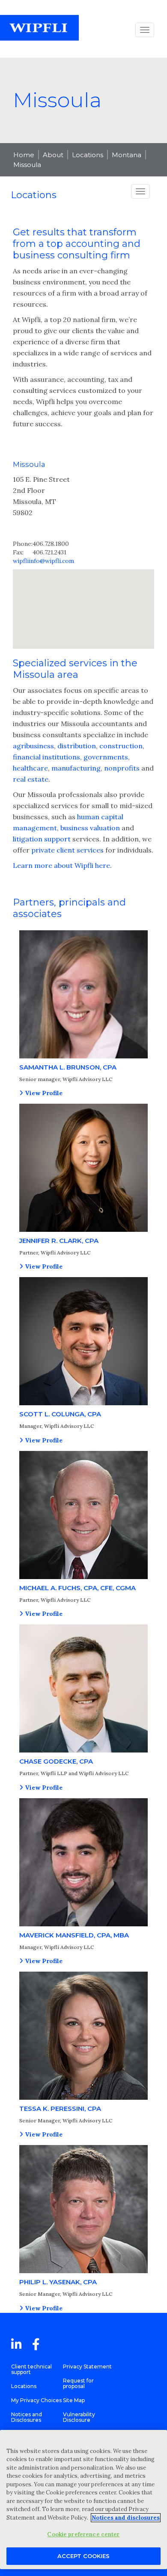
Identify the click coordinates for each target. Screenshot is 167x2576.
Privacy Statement (87, 2366)
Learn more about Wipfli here (61, 865)
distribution (77, 746)
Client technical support (31, 2369)
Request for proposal (78, 2383)
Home (24, 155)
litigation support (42, 839)
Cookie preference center (83, 2534)
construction (121, 746)
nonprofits (122, 768)
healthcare (30, 768)
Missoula (27, 165)
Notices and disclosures (126, 2518)
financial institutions (46, 757)
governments (106, 757)
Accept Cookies (83, 2556)
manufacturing (76, 768)
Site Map (74, 2400)
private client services (67, 850)
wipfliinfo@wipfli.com (43, 561)
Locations (88, 155)
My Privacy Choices (36, 2400)
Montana (127, 155)
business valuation (90, 828)
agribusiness (33, 746)
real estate (31, 779)
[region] (83, 2500)
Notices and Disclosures (27, 2417)
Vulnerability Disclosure (79, 2417)
